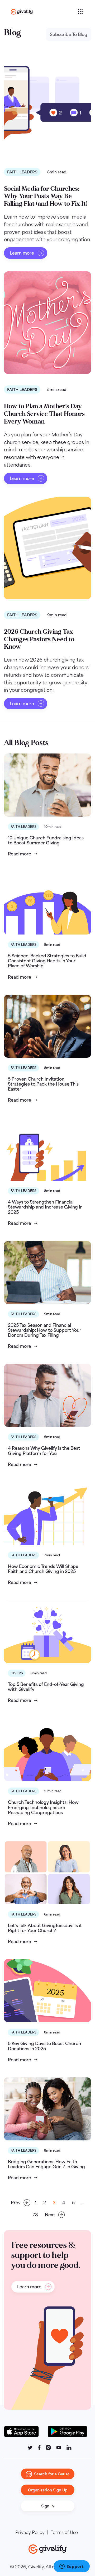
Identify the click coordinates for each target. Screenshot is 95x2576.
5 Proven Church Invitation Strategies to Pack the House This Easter (43, 1084)
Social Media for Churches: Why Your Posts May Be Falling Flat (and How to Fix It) (46, 196)
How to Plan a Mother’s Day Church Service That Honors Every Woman (44, 414)
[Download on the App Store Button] (24, 2432)
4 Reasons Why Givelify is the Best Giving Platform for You (44, 1451)
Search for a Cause (52, 2474)
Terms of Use (64, 2532)
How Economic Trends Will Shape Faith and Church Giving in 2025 (43, 1569)
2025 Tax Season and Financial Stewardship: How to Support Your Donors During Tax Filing (45, 1330)
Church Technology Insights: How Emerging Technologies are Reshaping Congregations (43, 1807)
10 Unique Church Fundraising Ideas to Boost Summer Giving (46, 840)
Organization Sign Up (48, 2490)
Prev (16, 2203)
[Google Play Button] (68, 2432)
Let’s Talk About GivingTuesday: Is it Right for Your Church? (45, 1928)
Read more (20, 854)
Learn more (22, 253)
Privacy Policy (30, 2532)
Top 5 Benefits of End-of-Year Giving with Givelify (46, 1687)
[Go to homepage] (44, 12)
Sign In (47, 2506)
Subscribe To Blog (69, 34)
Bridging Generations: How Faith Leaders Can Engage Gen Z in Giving (46, 2164)
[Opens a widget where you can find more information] (72, 2567)
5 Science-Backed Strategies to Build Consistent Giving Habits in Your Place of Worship (47, 961)
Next (50, 2215)
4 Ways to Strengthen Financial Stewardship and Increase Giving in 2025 (45, 1207)
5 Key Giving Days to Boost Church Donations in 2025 (44, 2046)
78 (35, 2215)
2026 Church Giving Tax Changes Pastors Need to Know (39, 639)
